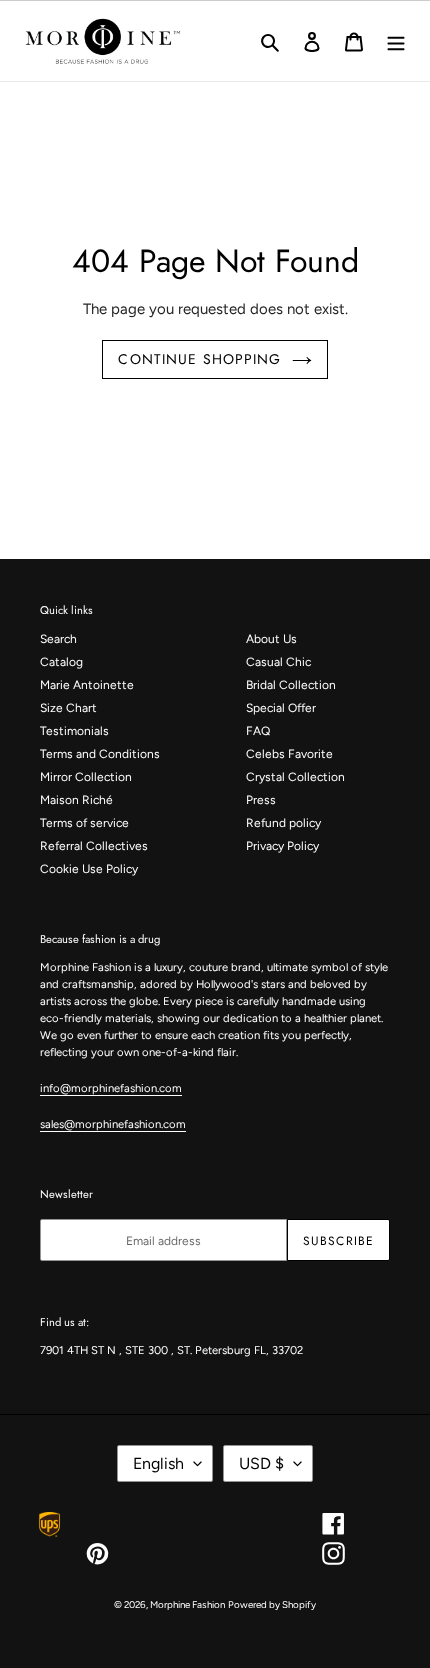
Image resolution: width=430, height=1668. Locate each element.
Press (261, 800)
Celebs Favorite (289, 754)
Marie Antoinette (87, 685)
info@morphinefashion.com (111, 1088)
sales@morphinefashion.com (113, 1124)
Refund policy (283, 823)
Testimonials (74, 731)
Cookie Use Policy (89, 869)
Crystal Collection (295, 777)
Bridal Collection (291, 685)
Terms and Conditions (100, 754)
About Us (271, 639)
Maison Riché (76, 800)
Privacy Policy (282, 846)
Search (58, 639)
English (158, 1463)
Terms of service (84, 823)
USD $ (261, 1463)
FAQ (258, 731)
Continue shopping (199, 359)
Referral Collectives (94, 846)
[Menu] (396, 41)
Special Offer (281, 708)
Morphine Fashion (187, 1604)
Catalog (61, 662)
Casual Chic (278, 662)
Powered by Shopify (272, 1604)
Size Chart (68, 708)
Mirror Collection (86, 777)
